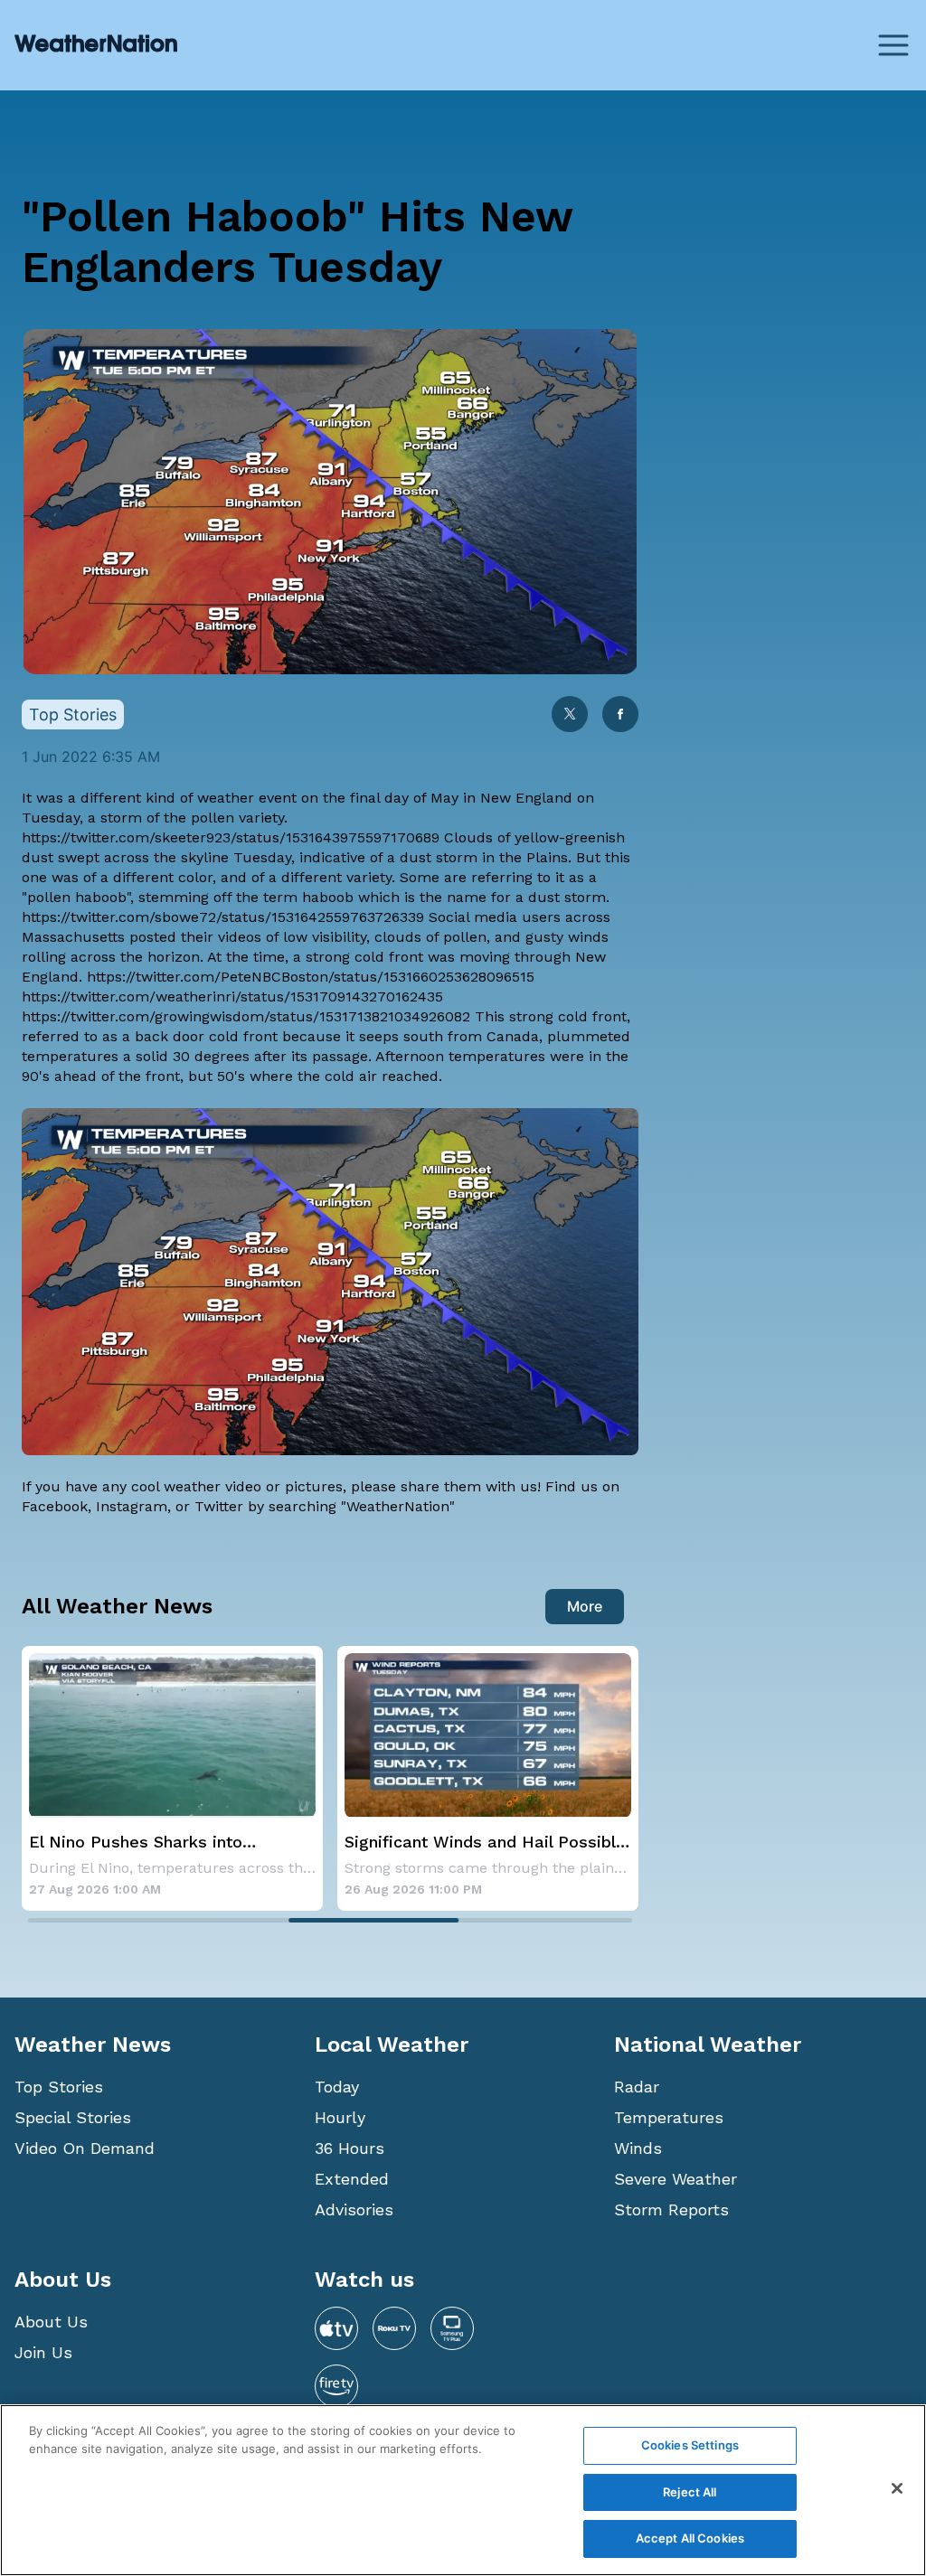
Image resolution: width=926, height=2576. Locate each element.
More (585, 1606)
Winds (638, 2148)
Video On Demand (85, 2148)
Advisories (354, 2209)
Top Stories (59, 2087)
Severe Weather (676, 2179)
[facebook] (620, 715)
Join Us (43, 2352)
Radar (637, 2087)
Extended (352, 2179)
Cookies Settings (690, 2445)
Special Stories (73, 2117)
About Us (51, 2322)
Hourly (340, 2117)
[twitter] (570, 715)
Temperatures (669, 2117)
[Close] (897, 2488)
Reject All (690, 2492)
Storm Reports (671, 2209)
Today (337, 2087)
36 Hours (350, 2148)
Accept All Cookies (690, 2538)
